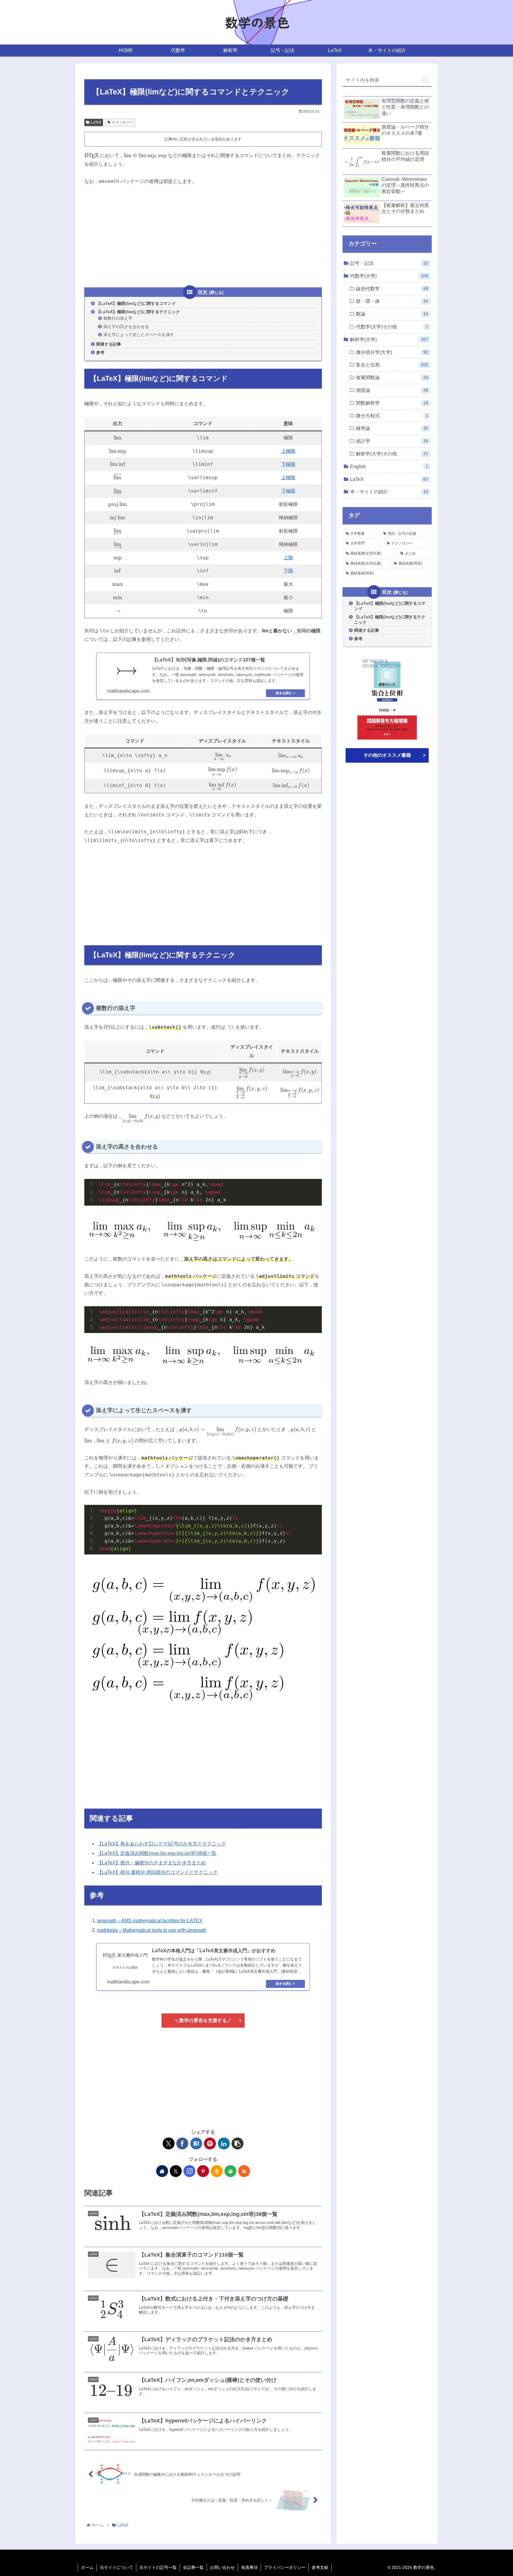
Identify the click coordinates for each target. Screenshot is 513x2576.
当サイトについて (116, 2567)
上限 (288, 558)
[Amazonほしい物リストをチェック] (217, 2171)
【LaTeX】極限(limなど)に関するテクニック (138, 312)
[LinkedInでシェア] (224, 2143)
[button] (237, 2143)
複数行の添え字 (118, 318)
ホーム (87, 2567)
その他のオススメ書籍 (387, 755)
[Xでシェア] (169, 2143)
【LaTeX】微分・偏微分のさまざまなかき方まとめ (151, 1863)
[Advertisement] (203, 236)
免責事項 (249, 2567)
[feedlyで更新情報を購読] (230, 2171)
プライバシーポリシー (285, 2567)
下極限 (288, 464)
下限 (288, 571)
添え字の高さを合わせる (126, 327)
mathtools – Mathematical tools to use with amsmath (152, 1930)
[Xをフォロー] (176, 2171)
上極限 (288, 451)
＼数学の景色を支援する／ (203, 2020)
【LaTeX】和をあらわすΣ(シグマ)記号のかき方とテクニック (161, 1844)
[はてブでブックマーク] (196, 2143)
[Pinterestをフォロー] (203, 2171)
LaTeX (96, 122)
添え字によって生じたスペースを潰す (139, 335)
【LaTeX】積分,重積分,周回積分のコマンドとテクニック (157, 1872)
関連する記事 (109, 344)
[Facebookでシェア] (182, 2143)
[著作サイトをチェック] (162, 2171)
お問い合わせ (222, 2567)
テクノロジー (123, 122)
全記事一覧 (193, 2567)
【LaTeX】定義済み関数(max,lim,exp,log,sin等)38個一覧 (157, 1853)
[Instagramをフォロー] (189, 2171)
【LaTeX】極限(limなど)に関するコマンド (136, 303)
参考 (100, 352)
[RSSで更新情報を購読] (244, 2171)
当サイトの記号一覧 (158, 2567)
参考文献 (320, 2567)
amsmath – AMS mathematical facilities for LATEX (150, 1921)
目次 (203, 292)
